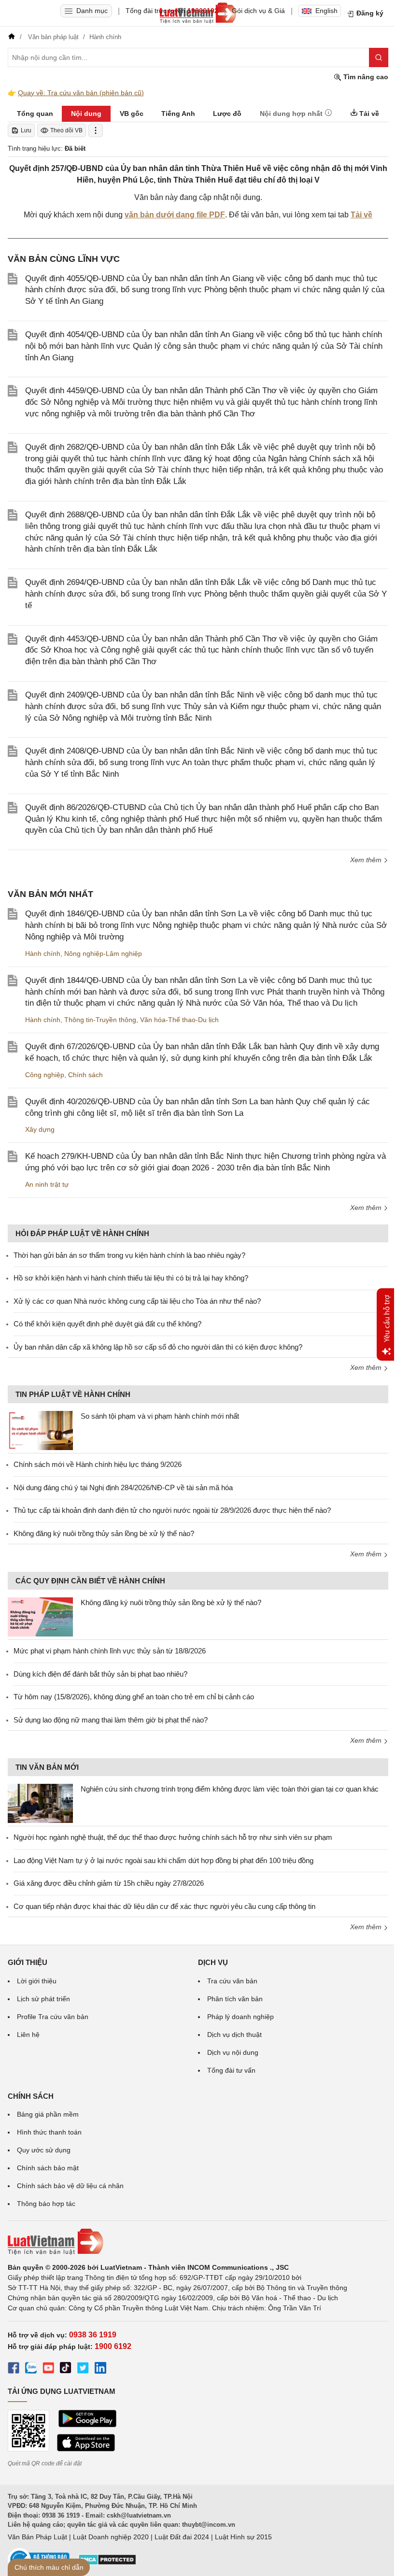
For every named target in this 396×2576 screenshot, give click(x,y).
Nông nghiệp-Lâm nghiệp (103, 954)
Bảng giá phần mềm (48, 2114)
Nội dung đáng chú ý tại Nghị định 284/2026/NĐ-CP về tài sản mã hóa (123, 1487)
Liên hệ (28, 2035)
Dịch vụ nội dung (233, 2052)
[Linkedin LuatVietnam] (100, 2369)
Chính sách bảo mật (48, 2168)
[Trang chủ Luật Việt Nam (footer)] (198, 2242)
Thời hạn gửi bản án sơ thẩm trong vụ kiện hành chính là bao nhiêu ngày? (129, 1255)
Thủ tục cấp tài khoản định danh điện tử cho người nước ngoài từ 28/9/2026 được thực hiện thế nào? (172, 1510)
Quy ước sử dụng (44, 2150)
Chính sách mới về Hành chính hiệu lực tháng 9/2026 (98, 1464)
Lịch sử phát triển (43, 1999)
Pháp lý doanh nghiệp (240, 2017)
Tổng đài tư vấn (231, 2070)
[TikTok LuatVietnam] (66, 2369)
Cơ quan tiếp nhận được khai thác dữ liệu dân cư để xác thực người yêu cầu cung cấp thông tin (164, 1906)
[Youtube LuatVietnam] (48, 2369)
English (326, 11)
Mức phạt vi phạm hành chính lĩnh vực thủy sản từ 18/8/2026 (110, 1651)
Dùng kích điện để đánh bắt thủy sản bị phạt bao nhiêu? (100, 1674)
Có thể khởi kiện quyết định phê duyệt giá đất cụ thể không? (107, 1324)
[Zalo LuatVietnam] (31, 2369)
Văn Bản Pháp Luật (37, 2537)
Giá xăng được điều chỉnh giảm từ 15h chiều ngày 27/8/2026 (109, 1883)
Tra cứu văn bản (232, 1981)
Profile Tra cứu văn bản (53, 2017)
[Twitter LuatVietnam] (83, 2369)
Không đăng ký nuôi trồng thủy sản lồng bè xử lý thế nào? (104, 1533)
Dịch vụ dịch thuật (234, 2035)
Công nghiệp (45, 1075)
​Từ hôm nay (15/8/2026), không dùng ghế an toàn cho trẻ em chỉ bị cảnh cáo (134, 1697)
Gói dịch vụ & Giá (258, 11)
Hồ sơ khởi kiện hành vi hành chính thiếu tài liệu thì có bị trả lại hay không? (131, 1278)
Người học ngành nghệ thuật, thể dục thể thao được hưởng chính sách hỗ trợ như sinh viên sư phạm (173, 1837)
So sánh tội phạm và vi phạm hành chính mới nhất (160, 1416)
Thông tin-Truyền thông (100, 1020)
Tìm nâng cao (365, 77)
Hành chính (43, 954)
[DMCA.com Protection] (107, 2563)
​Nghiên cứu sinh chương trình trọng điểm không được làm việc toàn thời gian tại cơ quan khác (230, 1789)
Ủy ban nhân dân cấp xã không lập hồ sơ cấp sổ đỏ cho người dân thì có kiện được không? (158, 1347)
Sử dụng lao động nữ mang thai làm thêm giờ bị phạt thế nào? (111, 1720)
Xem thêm (367, 860)
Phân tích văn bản (235, 1999)
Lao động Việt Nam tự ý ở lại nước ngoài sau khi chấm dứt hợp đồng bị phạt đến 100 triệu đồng (163, 1860)
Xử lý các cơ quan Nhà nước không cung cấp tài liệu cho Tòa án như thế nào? (137, 1301)
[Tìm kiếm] (379, 57)
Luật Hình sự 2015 (243, 2537)
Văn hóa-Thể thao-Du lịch (179, 1020)
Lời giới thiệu (37, 1981)
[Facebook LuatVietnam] (14, 2369)
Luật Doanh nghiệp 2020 (111, 2537)
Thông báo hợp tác (46, 2204)
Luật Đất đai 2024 (182, 2537)
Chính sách (85, 1075)
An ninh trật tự (47, 1184)
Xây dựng (40, 1129)
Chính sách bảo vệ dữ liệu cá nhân (70, 2186)
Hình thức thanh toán (49, 2132)
